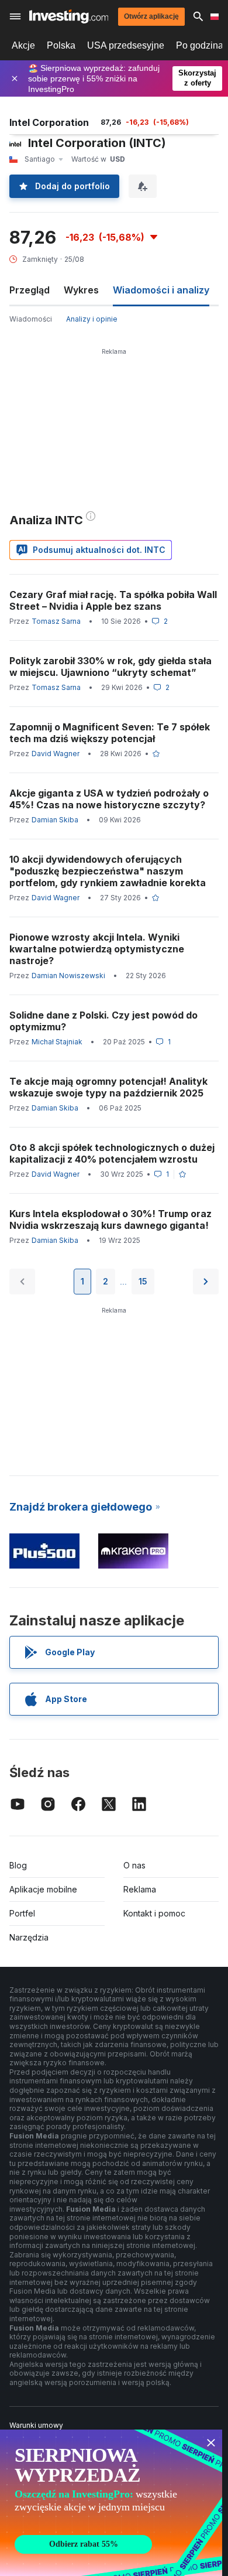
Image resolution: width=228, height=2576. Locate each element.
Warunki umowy (36, 2425)
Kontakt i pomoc (154, 1913)
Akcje (23, 45)
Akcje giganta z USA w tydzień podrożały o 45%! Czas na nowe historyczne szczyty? (109, 799)
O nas (134, 1865)
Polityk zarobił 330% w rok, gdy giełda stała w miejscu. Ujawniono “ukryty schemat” (110, 667)
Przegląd (30, 290)
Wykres (81, 290)
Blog (18, 1865)
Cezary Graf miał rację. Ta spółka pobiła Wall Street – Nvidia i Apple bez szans (113, 600)
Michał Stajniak (57, 1042)
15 (143, 1281)
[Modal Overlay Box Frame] (111, 2503)
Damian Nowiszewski (68, 976)
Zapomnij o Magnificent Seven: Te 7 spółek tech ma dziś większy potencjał (110, 733)
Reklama (140, 1889)
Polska (61, 45)
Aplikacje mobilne (43, 1889)
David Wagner (56, 754)
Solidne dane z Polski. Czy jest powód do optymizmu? (103, 1021)
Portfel (22, 1913)
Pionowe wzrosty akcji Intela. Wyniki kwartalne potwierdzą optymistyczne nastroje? (97, 949)
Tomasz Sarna (56, 621)
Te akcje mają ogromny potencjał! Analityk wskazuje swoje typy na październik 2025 (108, 1087)
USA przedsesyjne (126, 45)
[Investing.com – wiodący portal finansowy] (69, 16)
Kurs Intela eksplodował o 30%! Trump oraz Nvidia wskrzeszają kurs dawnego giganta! (110, 1219)
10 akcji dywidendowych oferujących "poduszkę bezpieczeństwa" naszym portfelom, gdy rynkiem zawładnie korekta (108, 871)
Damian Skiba (55, 820)
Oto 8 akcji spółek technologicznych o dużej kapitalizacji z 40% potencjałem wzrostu (112, 1153)
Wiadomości (31, 319)
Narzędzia (29, 1937)
